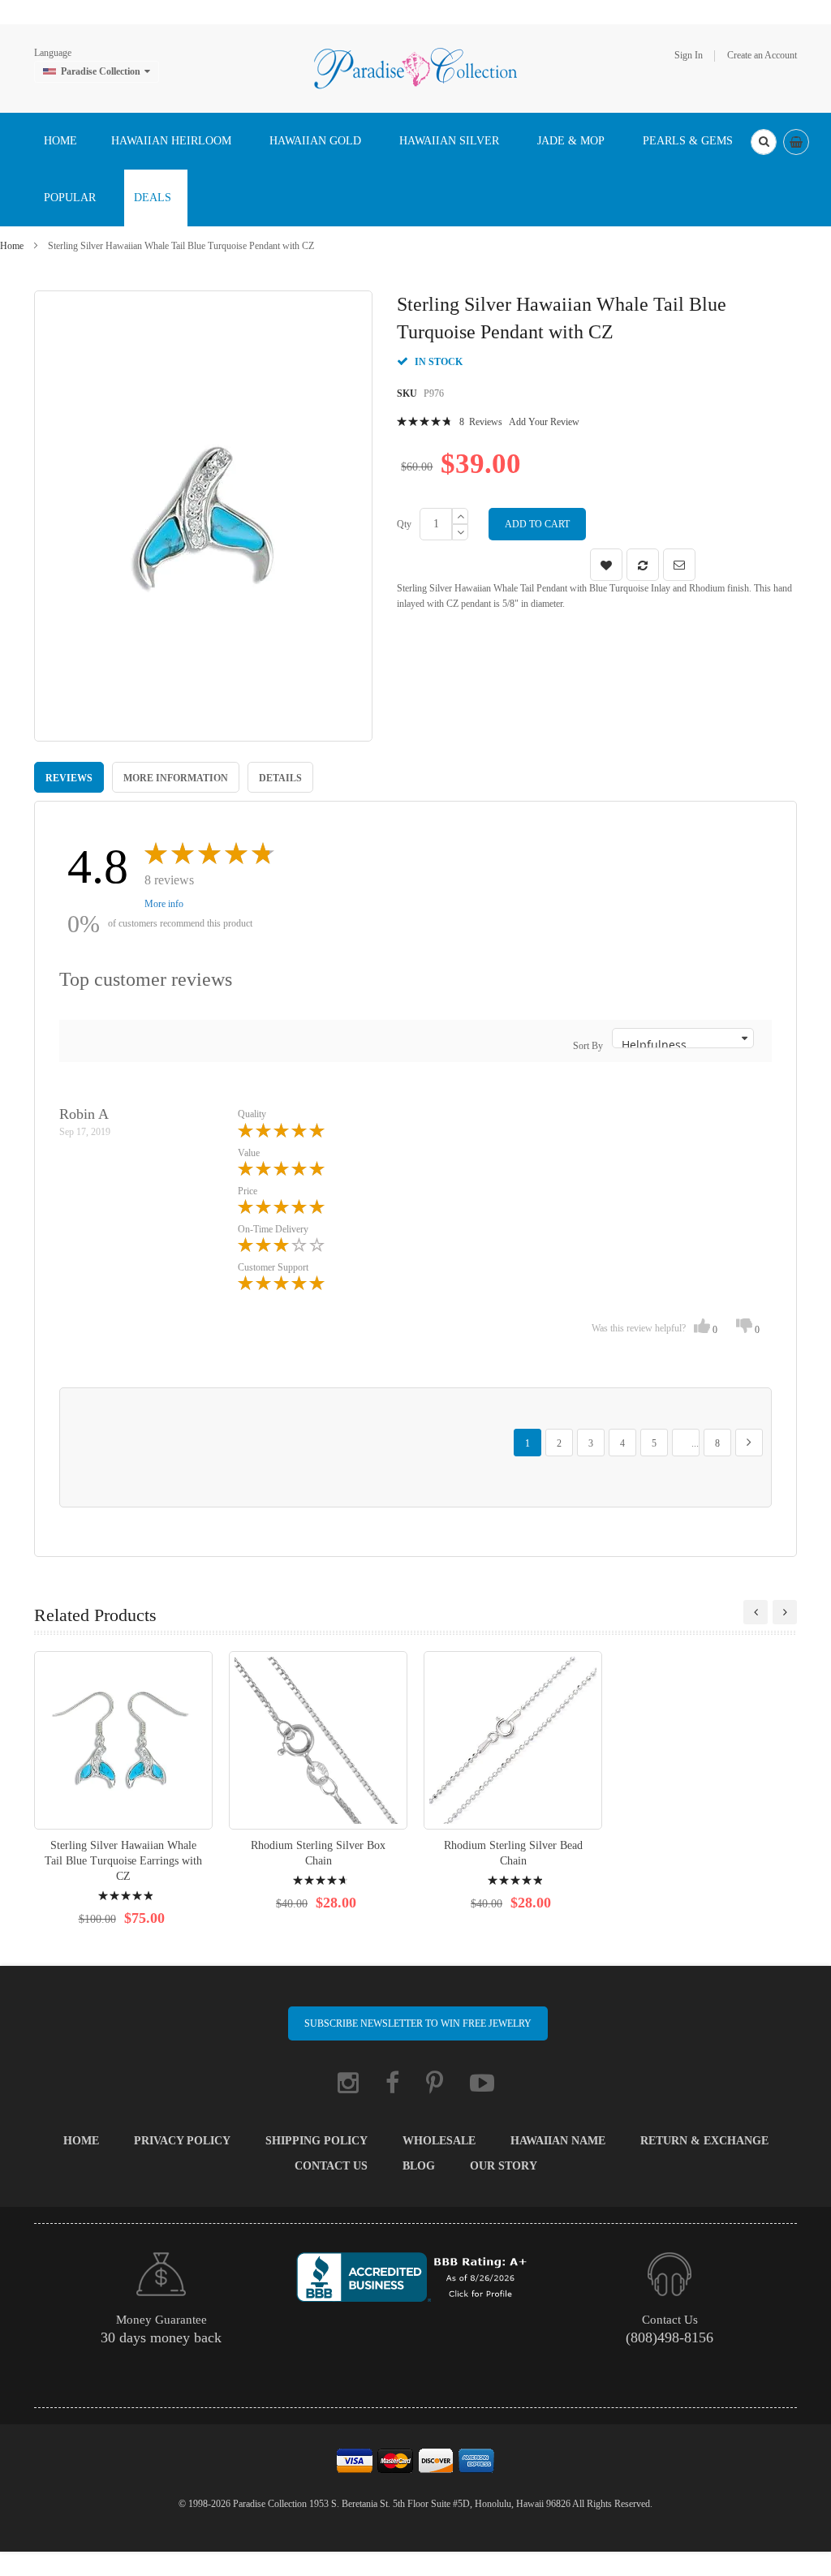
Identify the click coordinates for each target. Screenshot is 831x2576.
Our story (504, 2166)
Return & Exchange (704, 2141)
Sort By (588, 1046)
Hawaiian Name (558, 2141)
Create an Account (762, 55)
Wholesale (439, 2141)
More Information (176, 778)
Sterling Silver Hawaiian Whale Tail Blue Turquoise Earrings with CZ (123, 1861)
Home (12, 246)
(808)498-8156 (670, 2337)
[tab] (69, 777)
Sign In (689, 55)
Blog (419, 2166)
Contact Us (331, 2166)
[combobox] (764, 142)
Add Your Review (544, 422)
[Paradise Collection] (415, 67)
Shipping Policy (316, 2141)
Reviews (69, 778)
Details (280, 778)
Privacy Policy (182, 2141)
